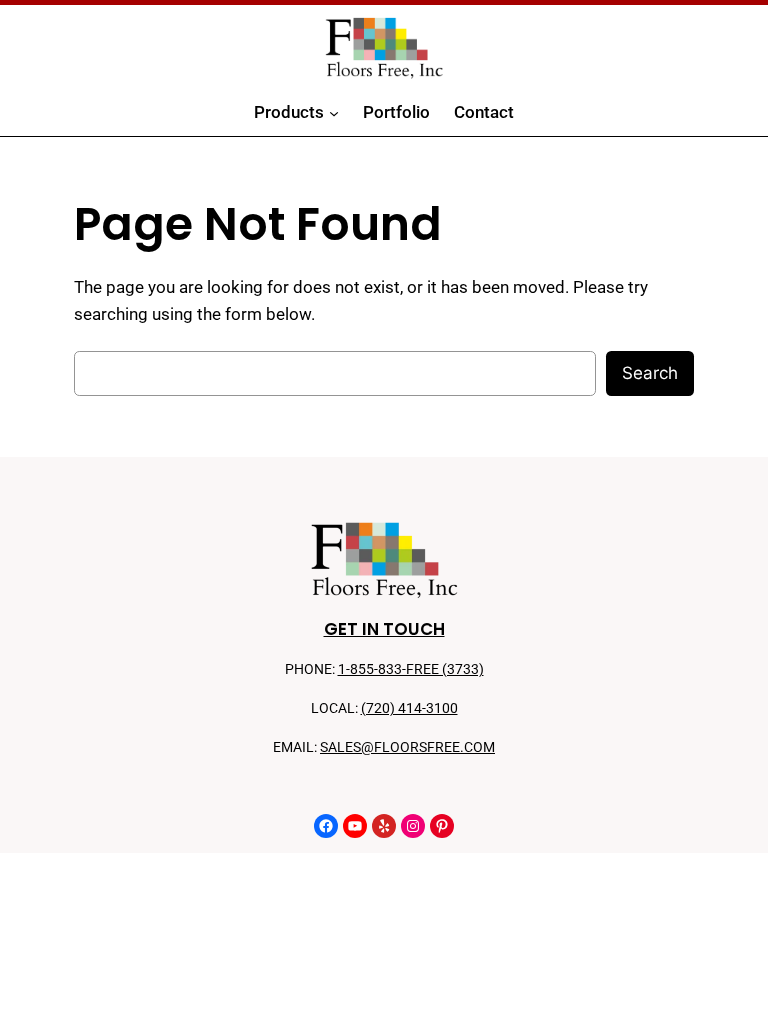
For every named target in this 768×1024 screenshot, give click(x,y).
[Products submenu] (334, 113)
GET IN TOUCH (384, 629)
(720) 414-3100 (409, 708)
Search (650, 373)
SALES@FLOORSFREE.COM (407, 747)
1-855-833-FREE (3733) (411, 669)
